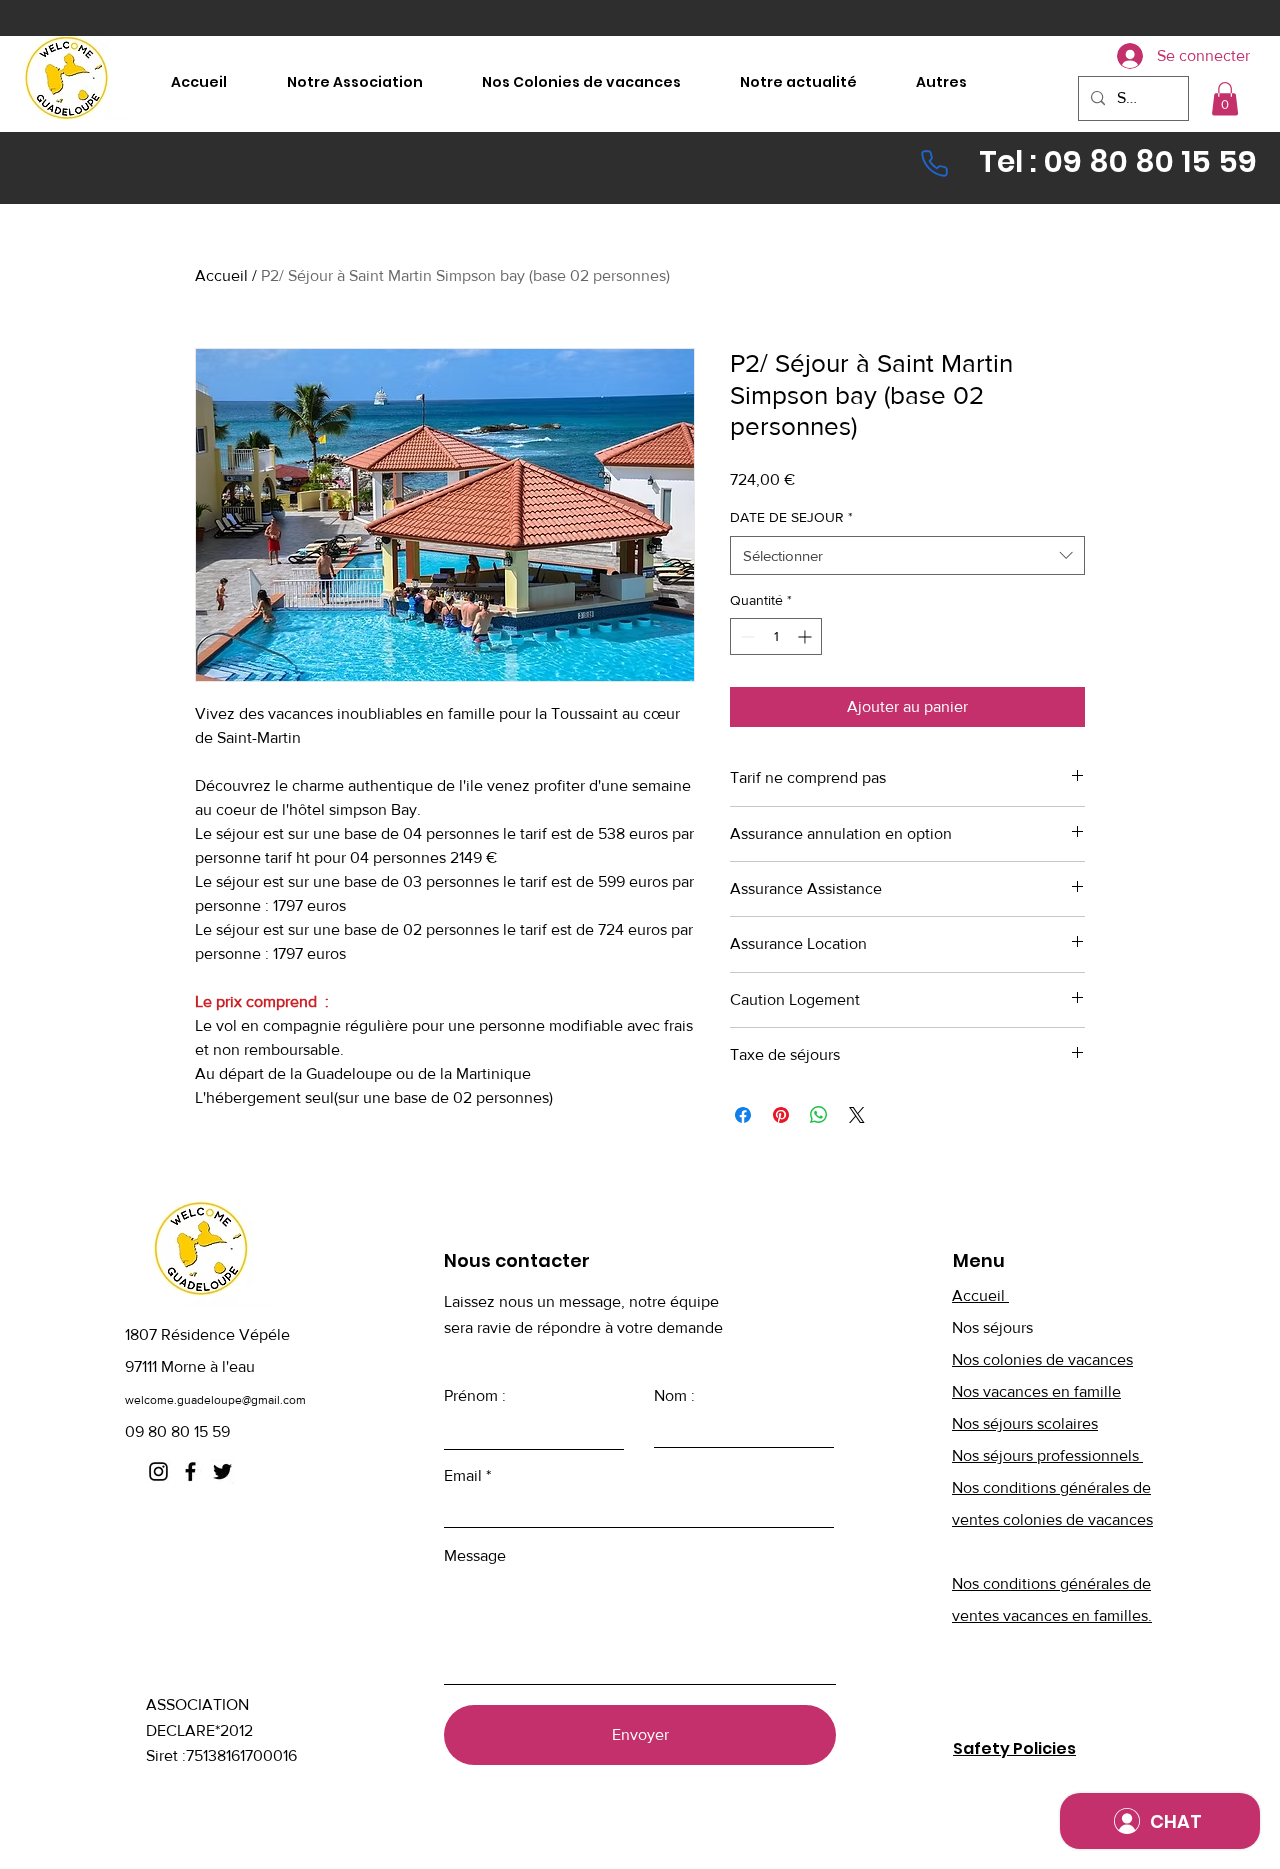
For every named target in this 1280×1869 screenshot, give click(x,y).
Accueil (221, 275)
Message (475, 1556)
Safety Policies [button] (1014, 1748)
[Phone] (934, 163)
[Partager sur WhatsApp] (819, 1115)
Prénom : (475, 1396)
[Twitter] (222, 1471)
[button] (1225, 98)
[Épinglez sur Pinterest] (781, 1115)
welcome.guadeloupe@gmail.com (215, 1400)
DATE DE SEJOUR (791, 517)
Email (463, 1476)
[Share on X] (857, 1115)
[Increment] (806, 636)
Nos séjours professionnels (1047, 1455)
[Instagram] (158, 1471)
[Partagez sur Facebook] (743, 1115)
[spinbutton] (776, 636)
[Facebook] (190, 1471)
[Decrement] (745, 636)
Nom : (674, 1396)
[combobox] (907, 555)
